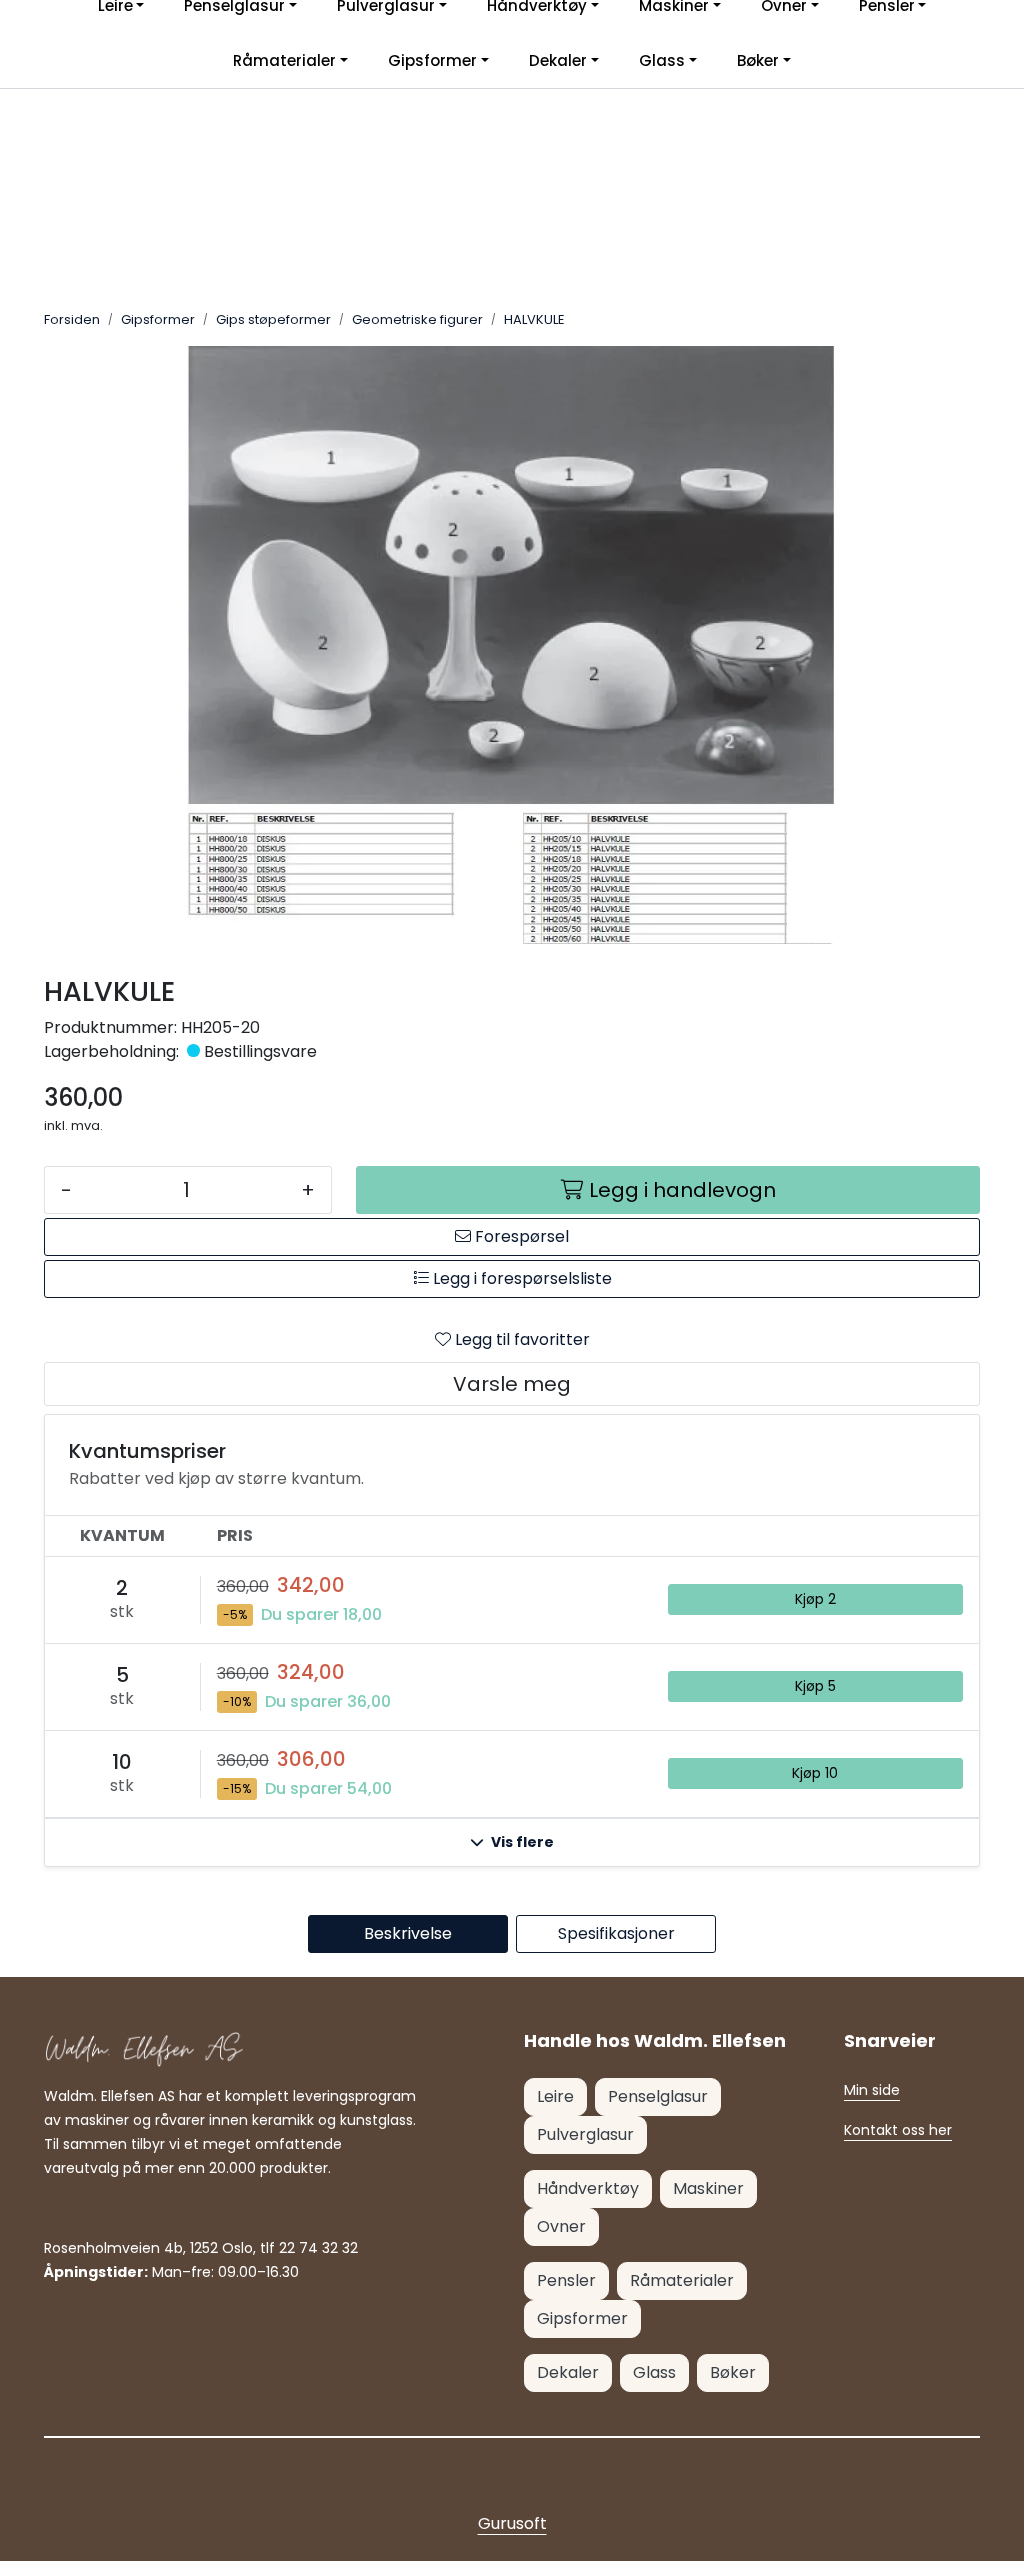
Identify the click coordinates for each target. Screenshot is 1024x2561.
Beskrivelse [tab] (408, 1933)
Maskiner (708, 2188)
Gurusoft (512, 2523)
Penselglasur (658, 2096)
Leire (555, 2096)
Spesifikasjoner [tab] (616, 1933)
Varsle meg (512, 1384)
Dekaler (558, 60)
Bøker (758, 60)
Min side (872, 2090)
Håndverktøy (588, 2188)
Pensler (566, 2280)
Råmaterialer (284, 60)
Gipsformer (432, 60)
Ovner (561, 2226)
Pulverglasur (585, 2134)
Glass (662, 60)
